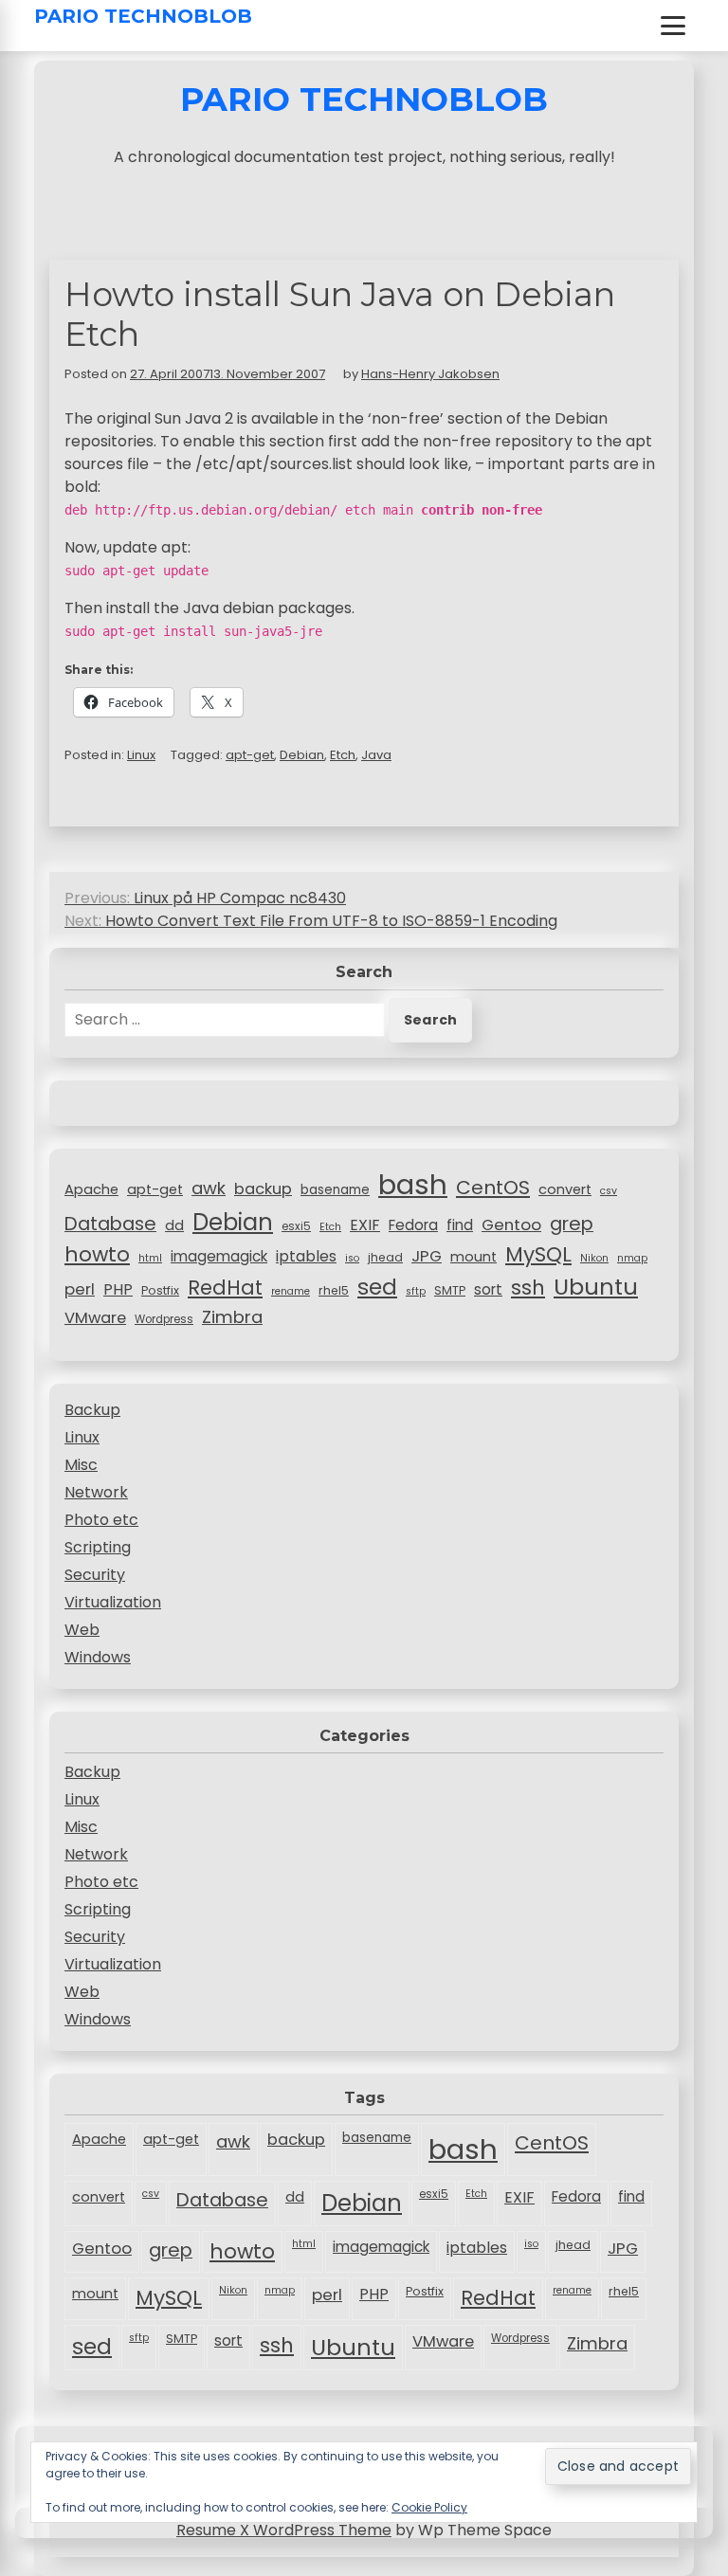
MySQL (538, 1254)
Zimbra (232, 1317)
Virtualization (113, 1602)
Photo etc (101, 1520)
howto (97, 1254)
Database (110, 1224)
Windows (98, 1657)
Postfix (160, 1290)
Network (96, 1492)
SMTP (450, 1290)
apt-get (250, 755)
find (460, 1225)
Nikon (594, 1258)
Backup (92, 1410)
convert (565, 1189)
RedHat (225, 1288)
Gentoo (511, 1225)
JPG (427, 1256)
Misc (81, 1465)
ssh (528, 1288)
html (150, 1258)
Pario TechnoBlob (143, 16)
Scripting (98, 1547)
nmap (632, 1258)
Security (95, 1575)
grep (572, 1224)
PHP (118, 1289)
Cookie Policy (429, 2507)
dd (174, 1225)
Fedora (413, 1225)
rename (291, 1291)
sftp (416, 1291)
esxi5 (296, 1226)
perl (80, 1289)
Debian (302, 755)
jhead (385, 1257)
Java (376, 755)
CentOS (493, 1188)
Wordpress (164, 1319)
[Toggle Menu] (673, 26)
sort (488, 1289)
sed (377, 1287)
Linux (141, 755)
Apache (91, 1189)
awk (209, 1188)
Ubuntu (596, 1287)
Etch (343, 755)
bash (413, 1184)
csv (609, 1191)
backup (263, 1189)
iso (352, 1258)
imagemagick (219, 1256)
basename (335, 1190)
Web (82, 1630)
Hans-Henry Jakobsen (430, 374)
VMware (95, 1318)
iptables (306, 1256)
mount (473, 1257)
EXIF (365, 1225)
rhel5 (334, 1290)
